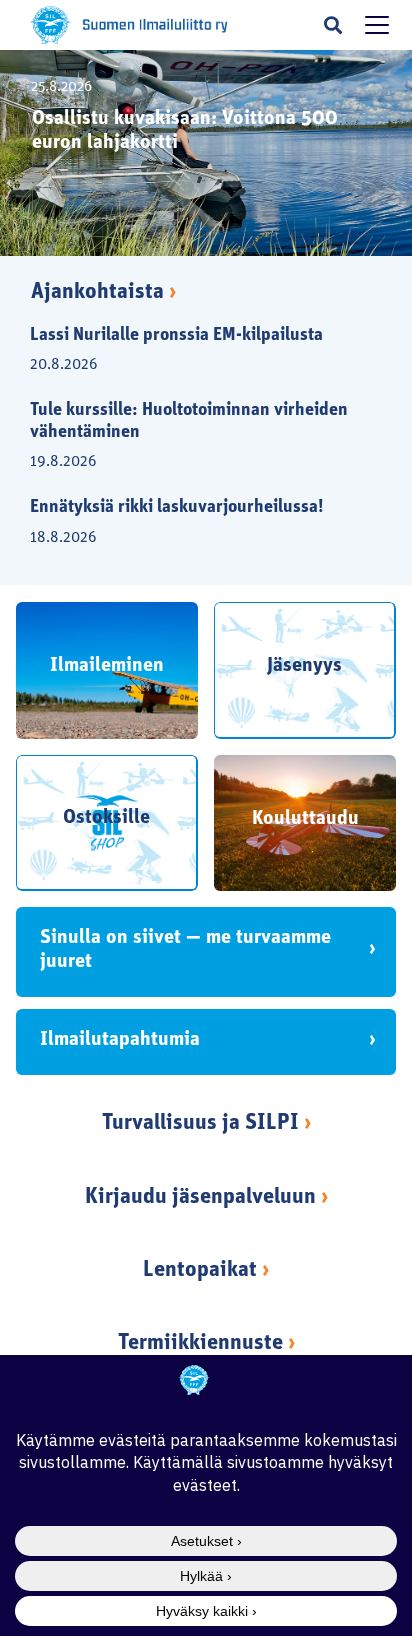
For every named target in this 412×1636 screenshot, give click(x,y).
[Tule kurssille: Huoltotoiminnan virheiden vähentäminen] (194, 433)
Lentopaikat (200, 1270)
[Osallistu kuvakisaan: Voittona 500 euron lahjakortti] (206, 153)
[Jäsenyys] (305, 670)
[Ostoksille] (107, 823)
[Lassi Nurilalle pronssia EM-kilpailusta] (194, 347)
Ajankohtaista (103, 292)
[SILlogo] (50, 25)
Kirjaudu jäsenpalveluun (200, 1197)
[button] (333, 25)
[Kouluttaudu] (305, 823)
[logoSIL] (155, 25)
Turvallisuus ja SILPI (200, 1123)
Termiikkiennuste (200, 1343)
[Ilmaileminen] (107, 670)
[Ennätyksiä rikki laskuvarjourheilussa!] (194, 519)
